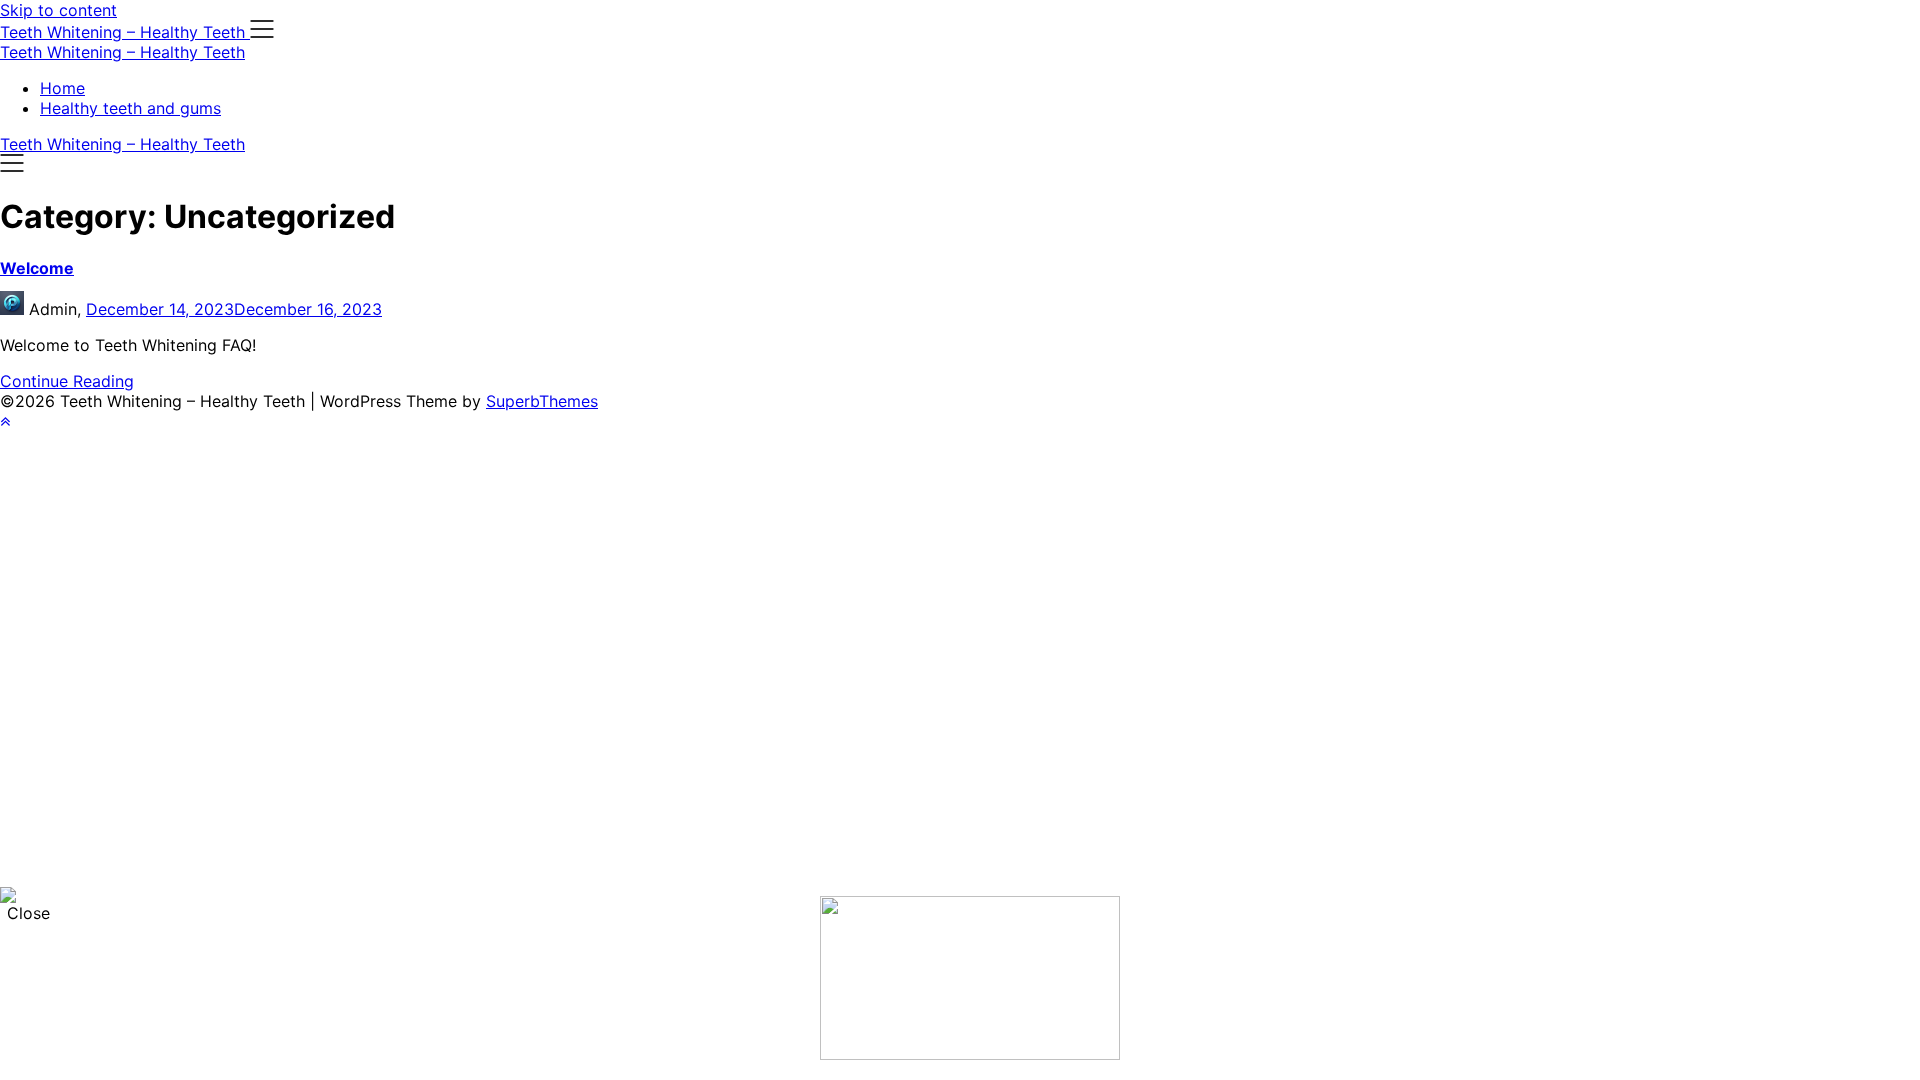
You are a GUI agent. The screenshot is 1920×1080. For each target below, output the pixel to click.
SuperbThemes (542, 401)
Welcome (37, 268)
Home (62, 88)
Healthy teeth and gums (130, 108)
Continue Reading (67, 381)
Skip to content (58, 10)
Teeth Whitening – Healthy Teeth (122, 52)
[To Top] (5, 421)
